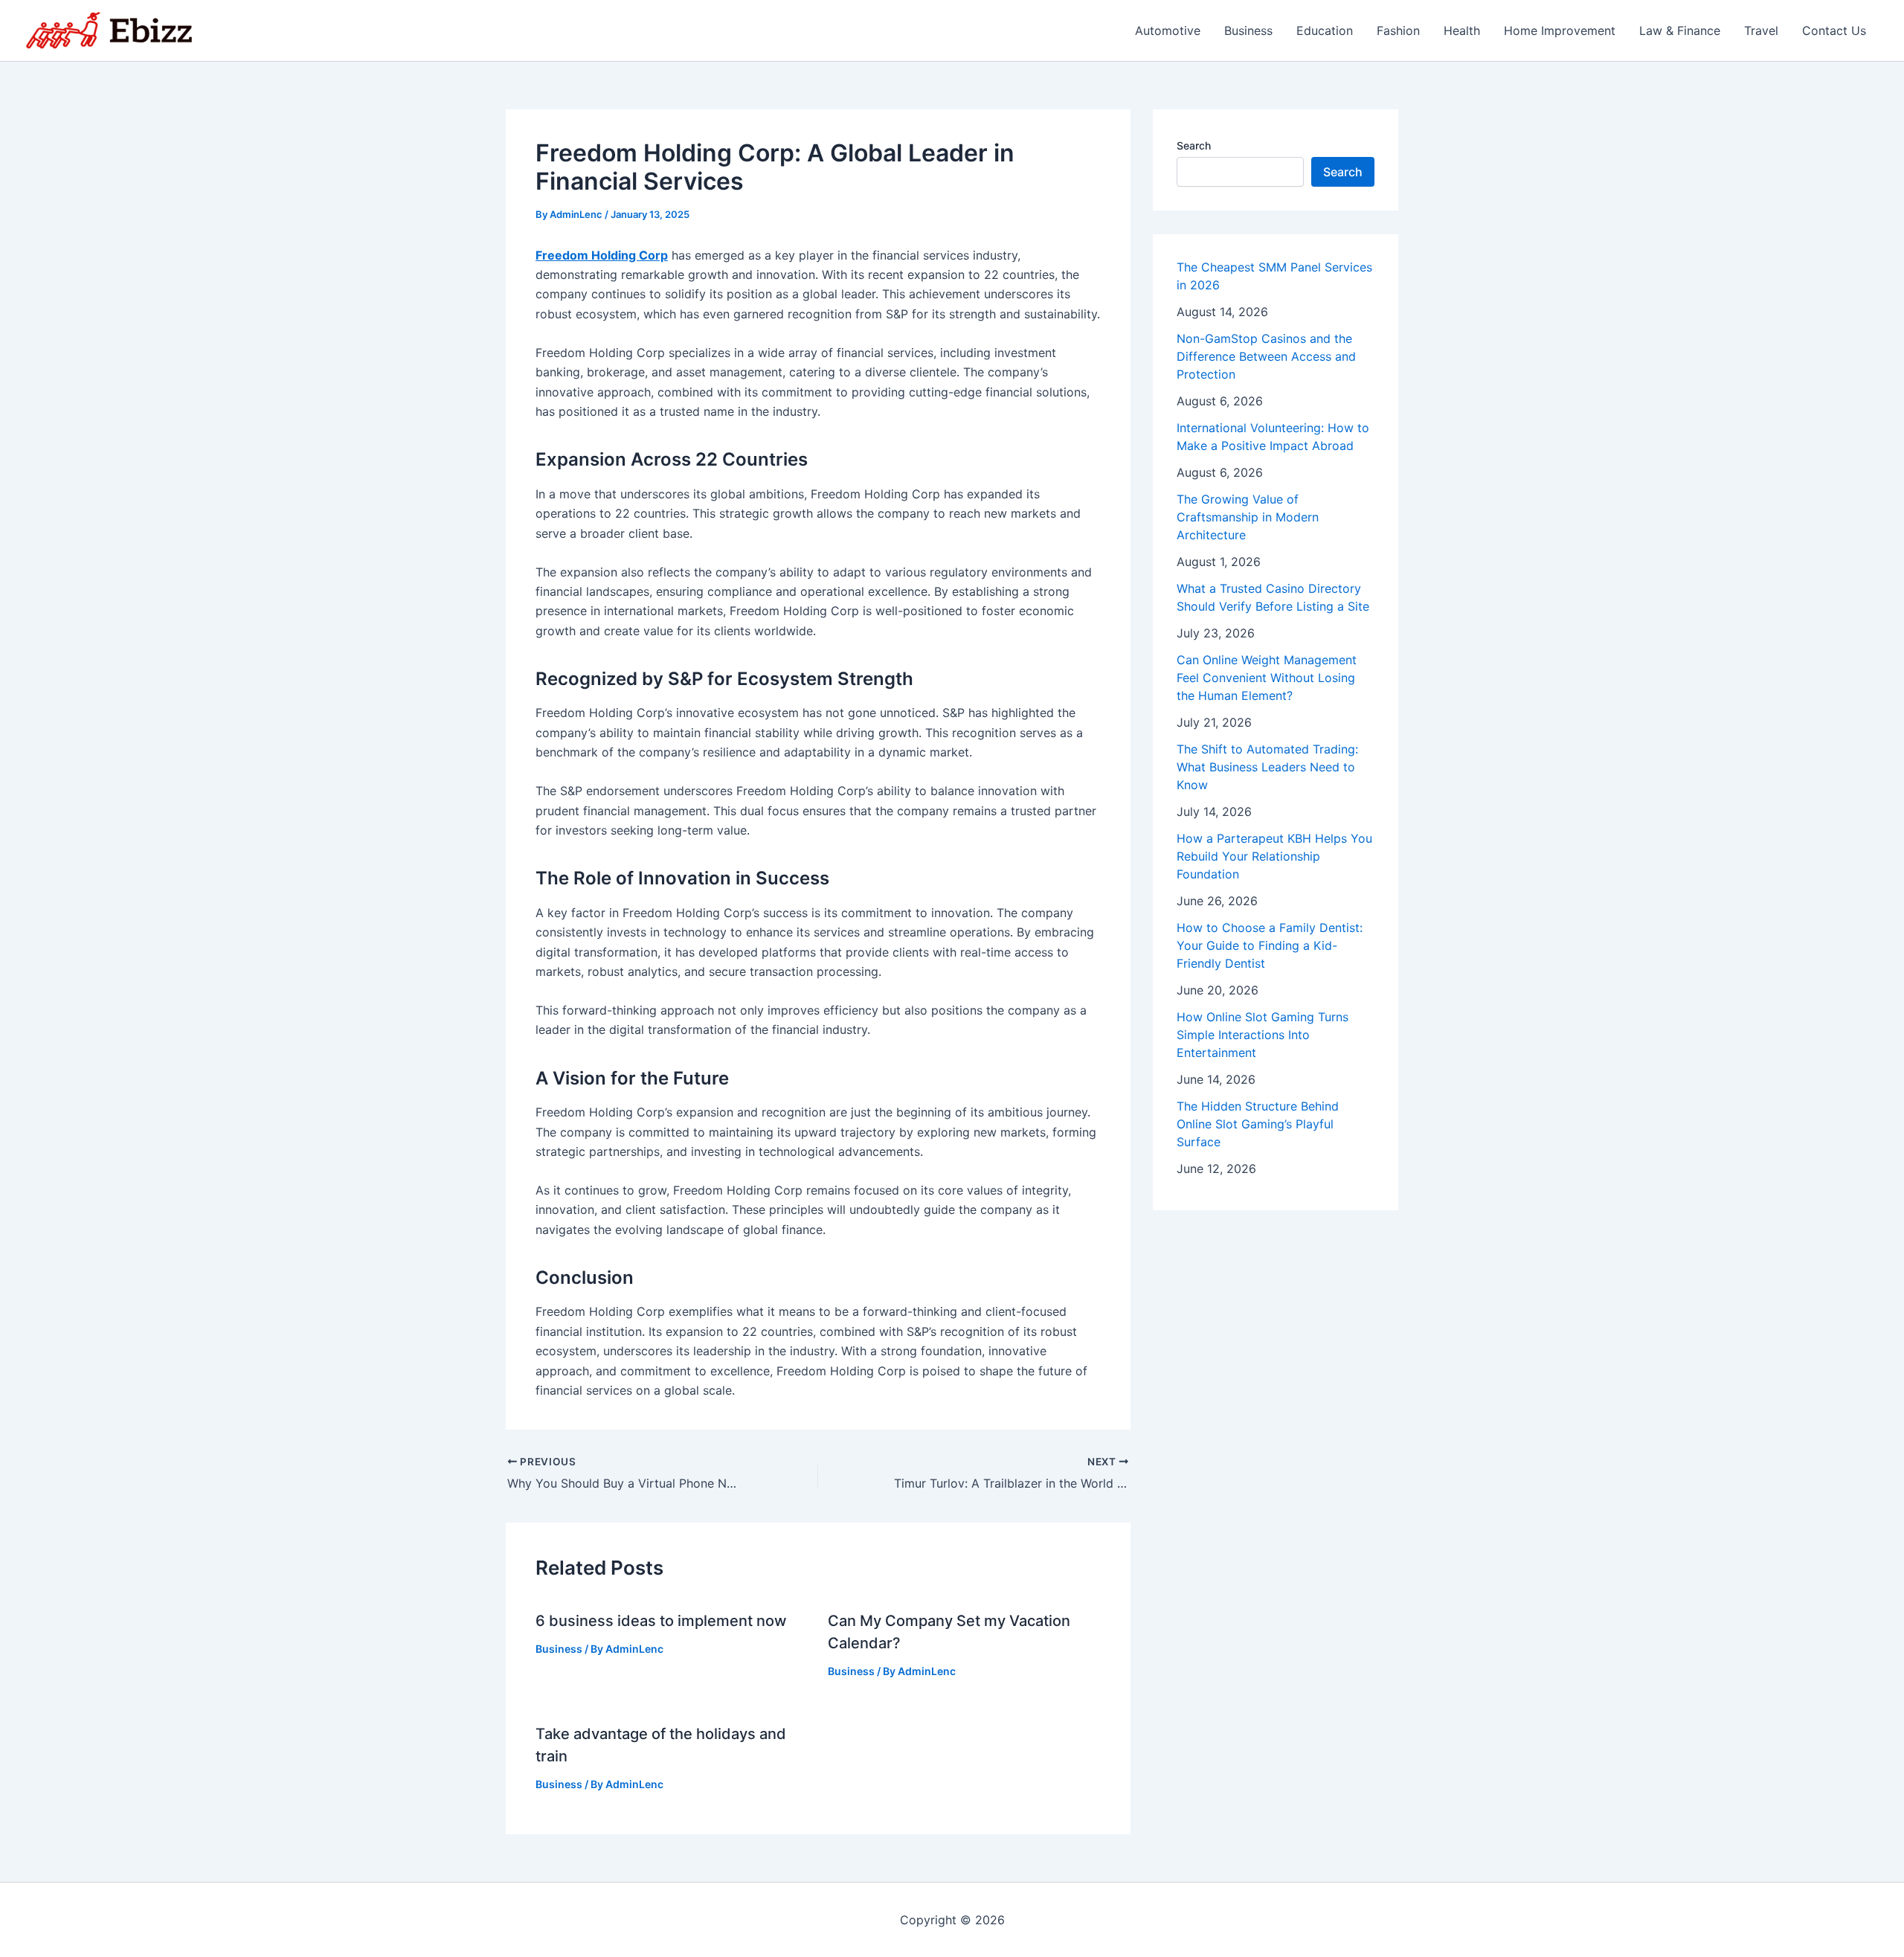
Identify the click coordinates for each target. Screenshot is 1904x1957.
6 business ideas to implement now (661, 1621)
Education (1325, 30)
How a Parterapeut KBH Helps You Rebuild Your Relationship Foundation (1274, 856)
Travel (1761, 30)
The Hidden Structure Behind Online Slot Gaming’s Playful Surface (1258, 1124)
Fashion (1398, 30)
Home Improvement (1560, 30)
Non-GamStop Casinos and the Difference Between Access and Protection (1266, 356)
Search (1194, 145)
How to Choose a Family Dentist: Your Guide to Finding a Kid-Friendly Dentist (1270, 945)
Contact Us (1834, 30)
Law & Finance (1680, 30)
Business (1248, 30)
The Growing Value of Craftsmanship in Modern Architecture (1248, 517)
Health (1462, 30)
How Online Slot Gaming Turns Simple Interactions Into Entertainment (1263, 1035)
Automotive (1168, 30)
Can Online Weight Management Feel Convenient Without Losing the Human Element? (1267, 678)
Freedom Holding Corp (602, 255)
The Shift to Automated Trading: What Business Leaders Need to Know (1267, 767)
